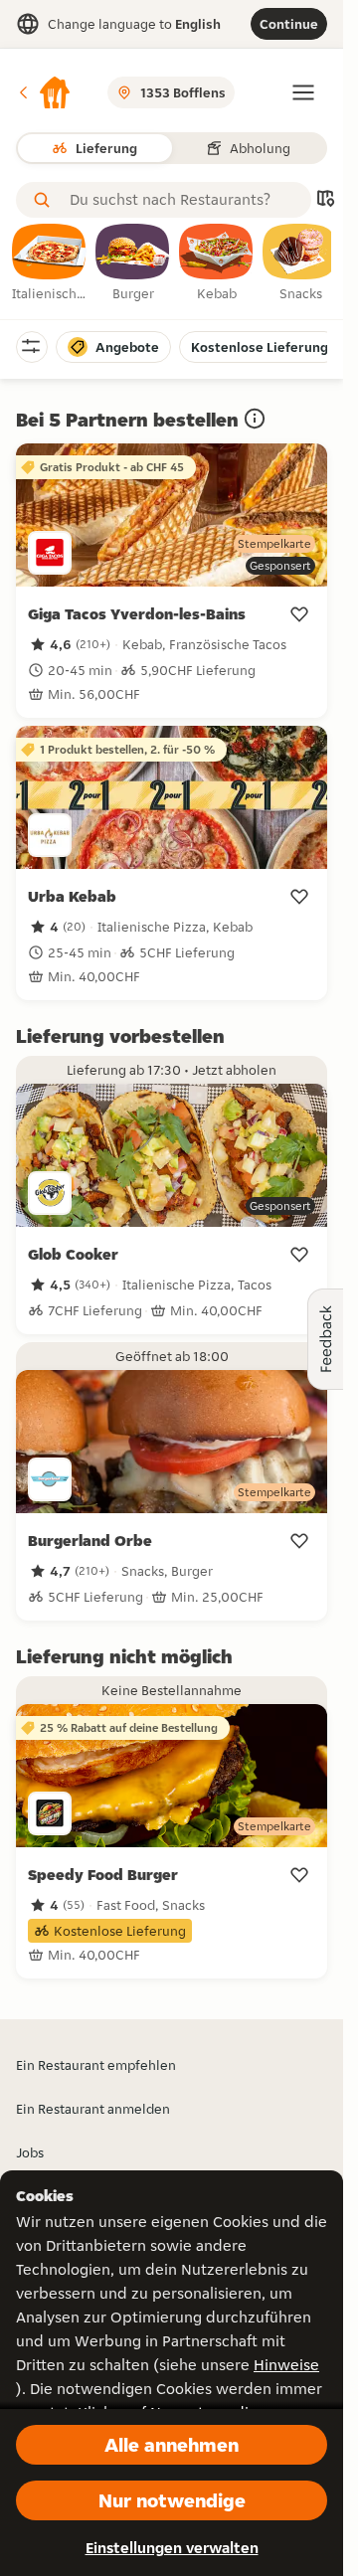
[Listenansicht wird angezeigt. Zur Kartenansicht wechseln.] (325, 200)
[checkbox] (50, 263)
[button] (44, 92)
